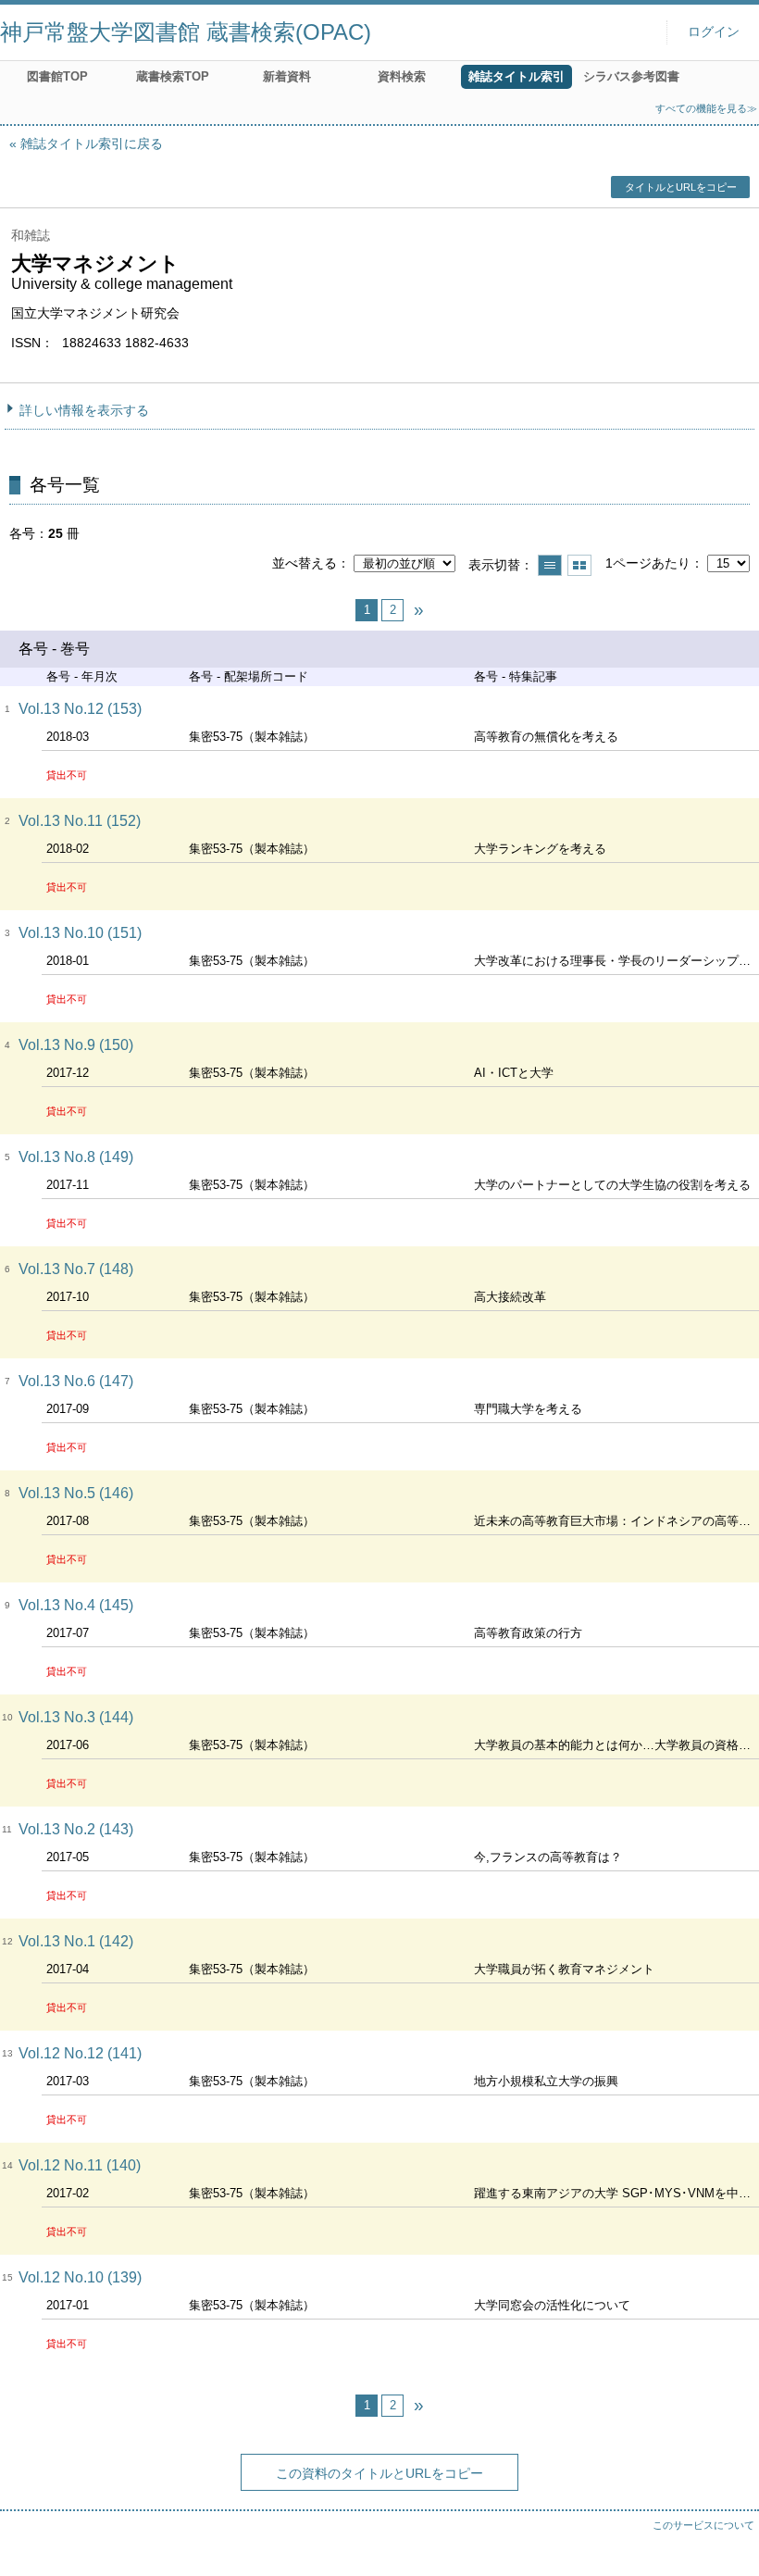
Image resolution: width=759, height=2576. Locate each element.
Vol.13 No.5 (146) (76, 1493)
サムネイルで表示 (579, 565)
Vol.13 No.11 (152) (80, 821)
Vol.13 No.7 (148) (76, 1269)
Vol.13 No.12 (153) (80, 709)
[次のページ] (418, 610)
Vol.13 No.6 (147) (76, 1381)
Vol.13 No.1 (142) (76, 1941)
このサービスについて (703, 2525)
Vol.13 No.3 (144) (76, 1717)
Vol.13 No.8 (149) (76, 1157)
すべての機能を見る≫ (706, 108)
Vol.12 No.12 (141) (80, 2053)
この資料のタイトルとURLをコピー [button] (379, 2473)
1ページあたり (648, 563)
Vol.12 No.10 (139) (80, 2277)
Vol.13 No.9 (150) (76, 1045)
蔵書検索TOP (173, 76)
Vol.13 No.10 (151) (80, 933)
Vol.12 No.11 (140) (80, 2165)
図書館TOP (57, 76)
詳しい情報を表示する (84, 410)
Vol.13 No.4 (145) (76, 1605)
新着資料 (287, 76)
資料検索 (402, 76)
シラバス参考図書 (631, 76)
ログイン (714, 32)
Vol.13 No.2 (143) (76, 1829)
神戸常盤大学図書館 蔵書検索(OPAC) (186, 32)
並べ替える (305, 563)
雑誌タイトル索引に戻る (92, 144)
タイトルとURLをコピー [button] (681, 187)
